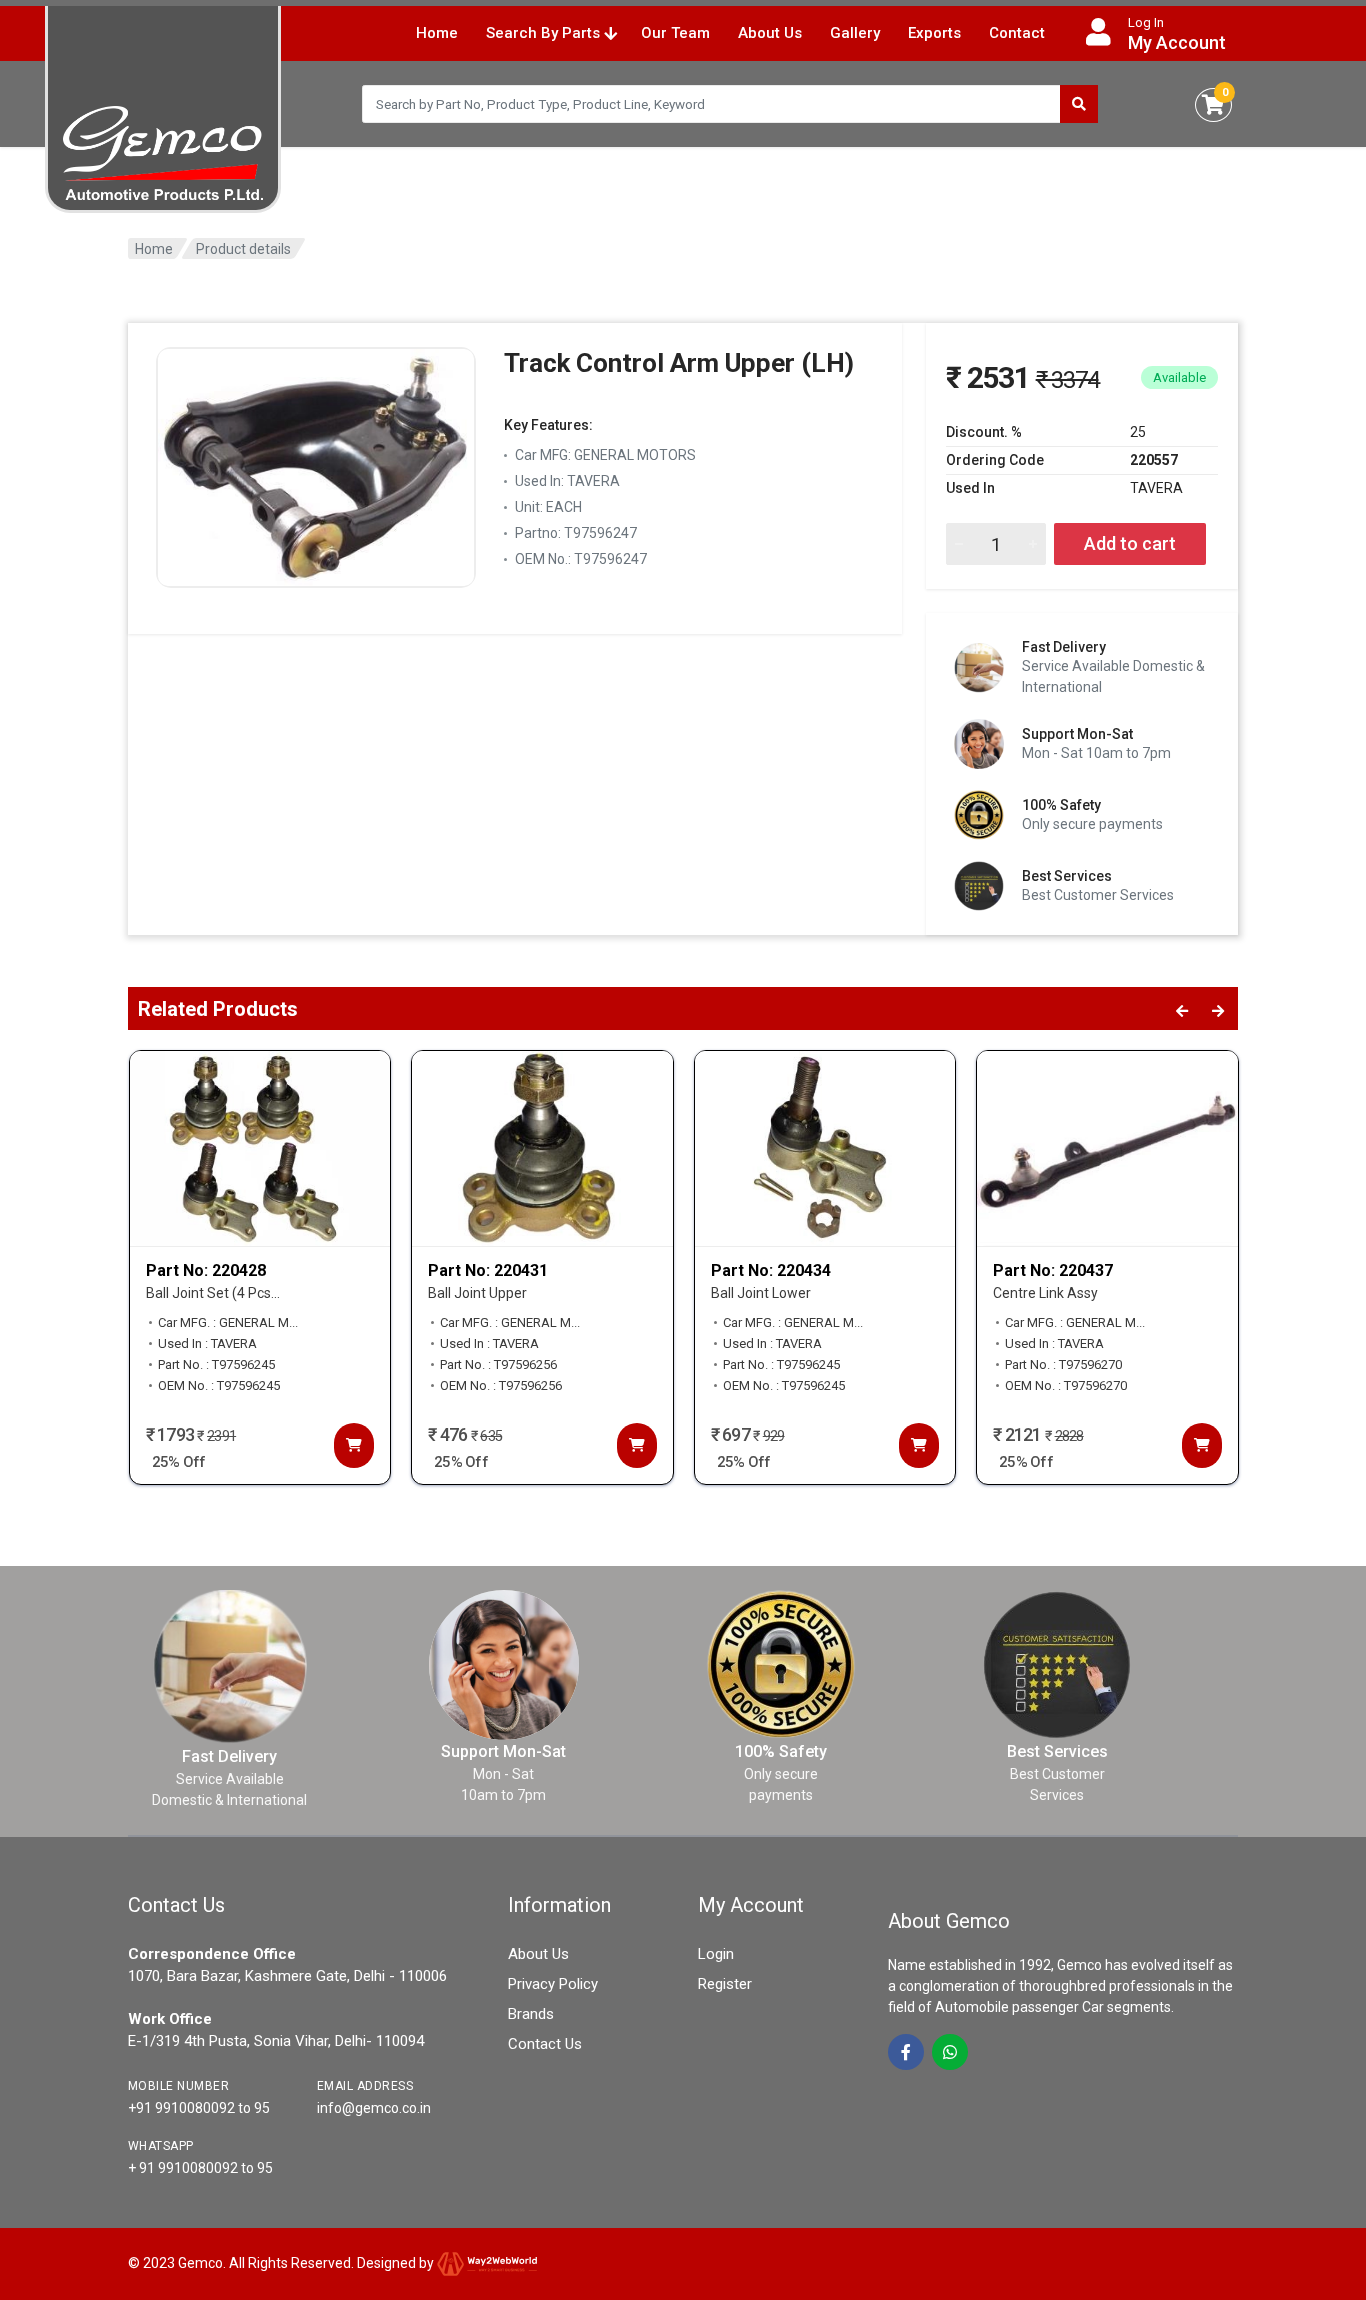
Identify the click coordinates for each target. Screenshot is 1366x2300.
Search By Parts (545, 33)
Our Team (675, 33)
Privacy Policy (553, 1984)
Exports (934, 33)
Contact (1017, 33)
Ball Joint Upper (477, 1293)
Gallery (855, 33)
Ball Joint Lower (761, 1293)
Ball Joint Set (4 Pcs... (213, 1293)
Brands (531, 2014)
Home (437, 33)
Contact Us (545, 2044)
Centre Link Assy (1045, 1293)
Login (716, 1954)
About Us (770, 33)
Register (725, 1984)
